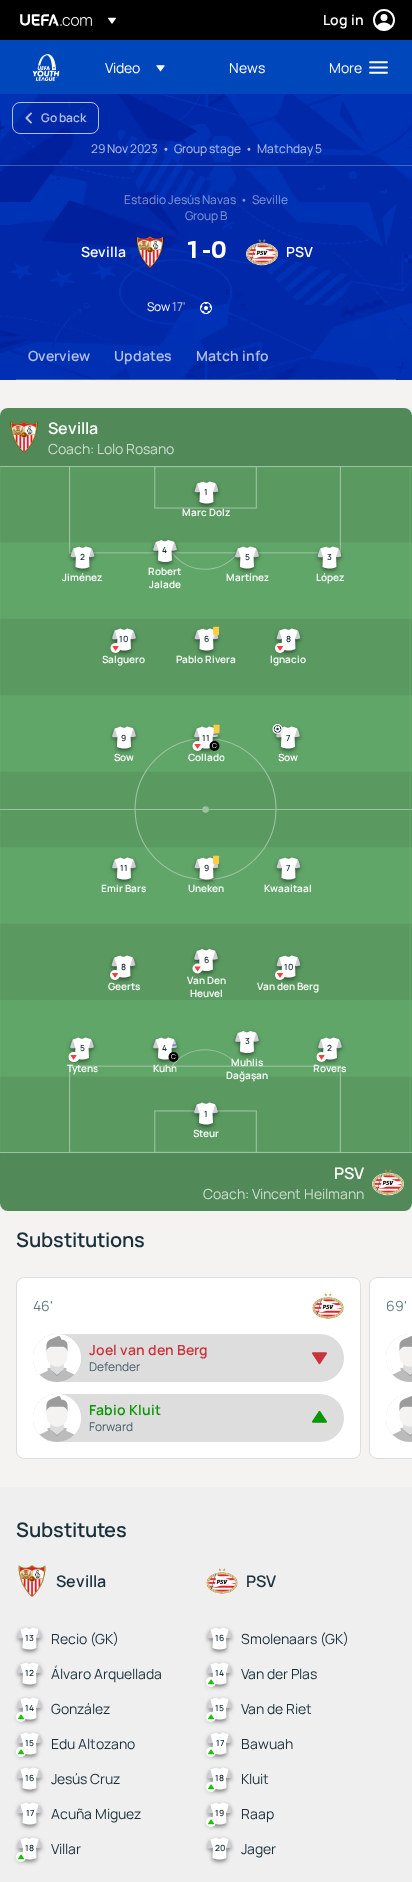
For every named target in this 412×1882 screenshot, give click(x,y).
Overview (59, 355)
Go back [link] (63, 117)
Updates (143, 355)
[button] (135, 67)
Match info (232, 355)
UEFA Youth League (46, 67)
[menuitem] (150, 67)
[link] (247, 67)
